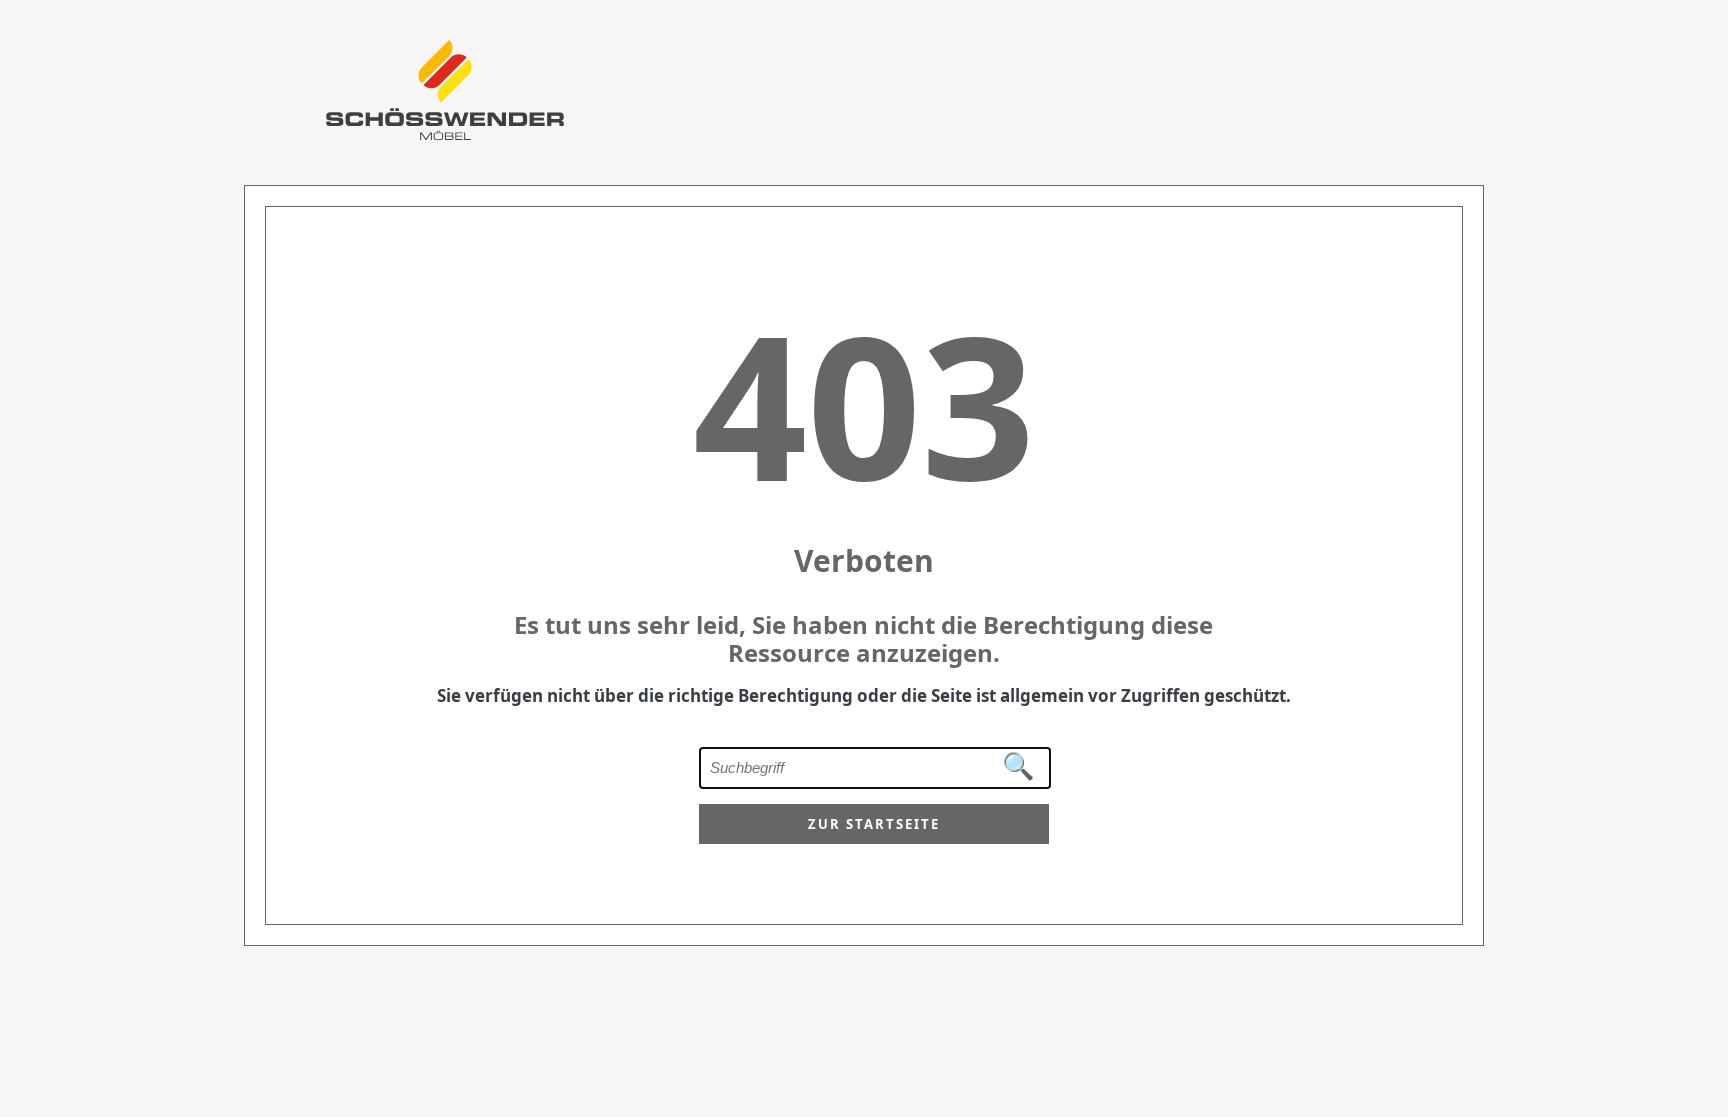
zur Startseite (874, 824)
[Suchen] (1019, 767)
